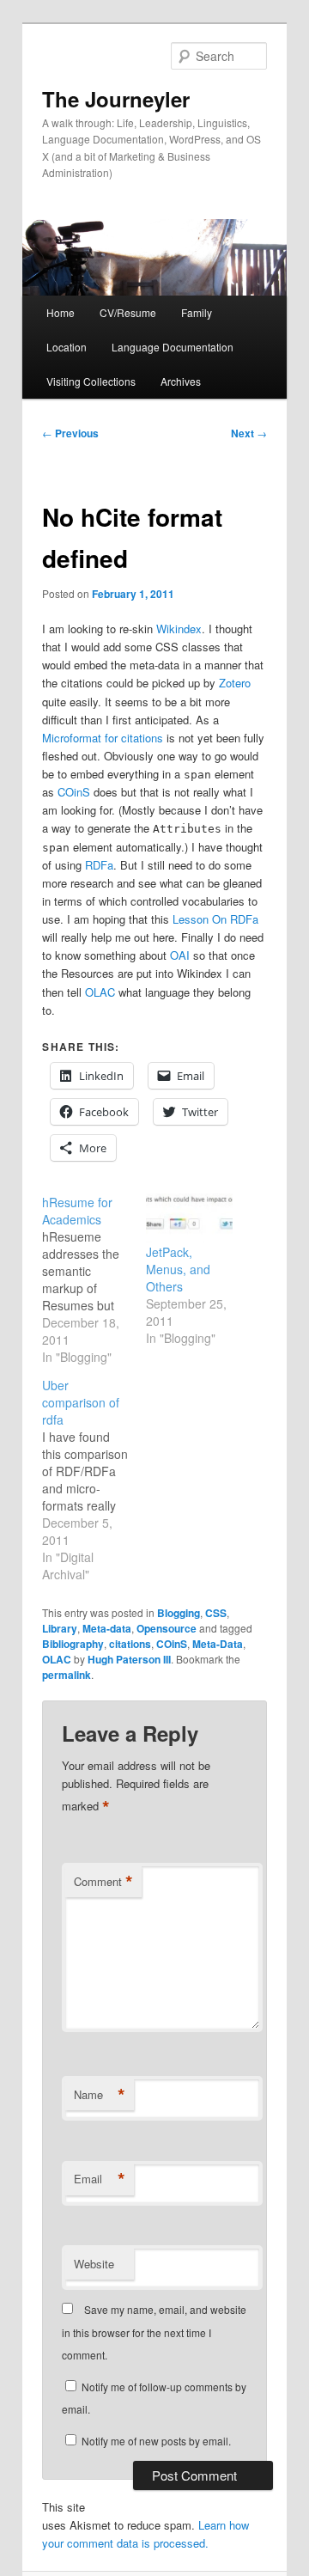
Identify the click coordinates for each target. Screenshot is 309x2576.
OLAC (100, 992)
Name (100, 2095)
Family (197, 312)
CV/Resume (128, 312)
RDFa (99, 865)
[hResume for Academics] (94, 1279)
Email (100, 2179)
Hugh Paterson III (129, 1659)
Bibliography (73, 1644)
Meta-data (107, 1628)
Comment (103, 1882)
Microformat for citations (103, 738)
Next (249, 433)
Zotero (235, 683)
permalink (67, 1675)
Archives (181, 381)
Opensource (167, 1628)
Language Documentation (173, 347)
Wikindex (179, 629)
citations (130, 1644)
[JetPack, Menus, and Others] (189, 1218)
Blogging (179, 1613)
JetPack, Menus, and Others (178, 1269)
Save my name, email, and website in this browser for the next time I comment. (154, 2332)
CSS (216, 1613)
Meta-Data (218, 1644)
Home (61, 312)
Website (94, 2264)
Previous (70, 433)
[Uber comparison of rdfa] (94, 1480)
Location (67, 347)
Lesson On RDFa (215, 919)
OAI (180, 955)
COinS (74, 792)
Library (60, 1628)
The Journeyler (116, 99)
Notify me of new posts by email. (156, 2441)
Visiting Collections (91, 381)
